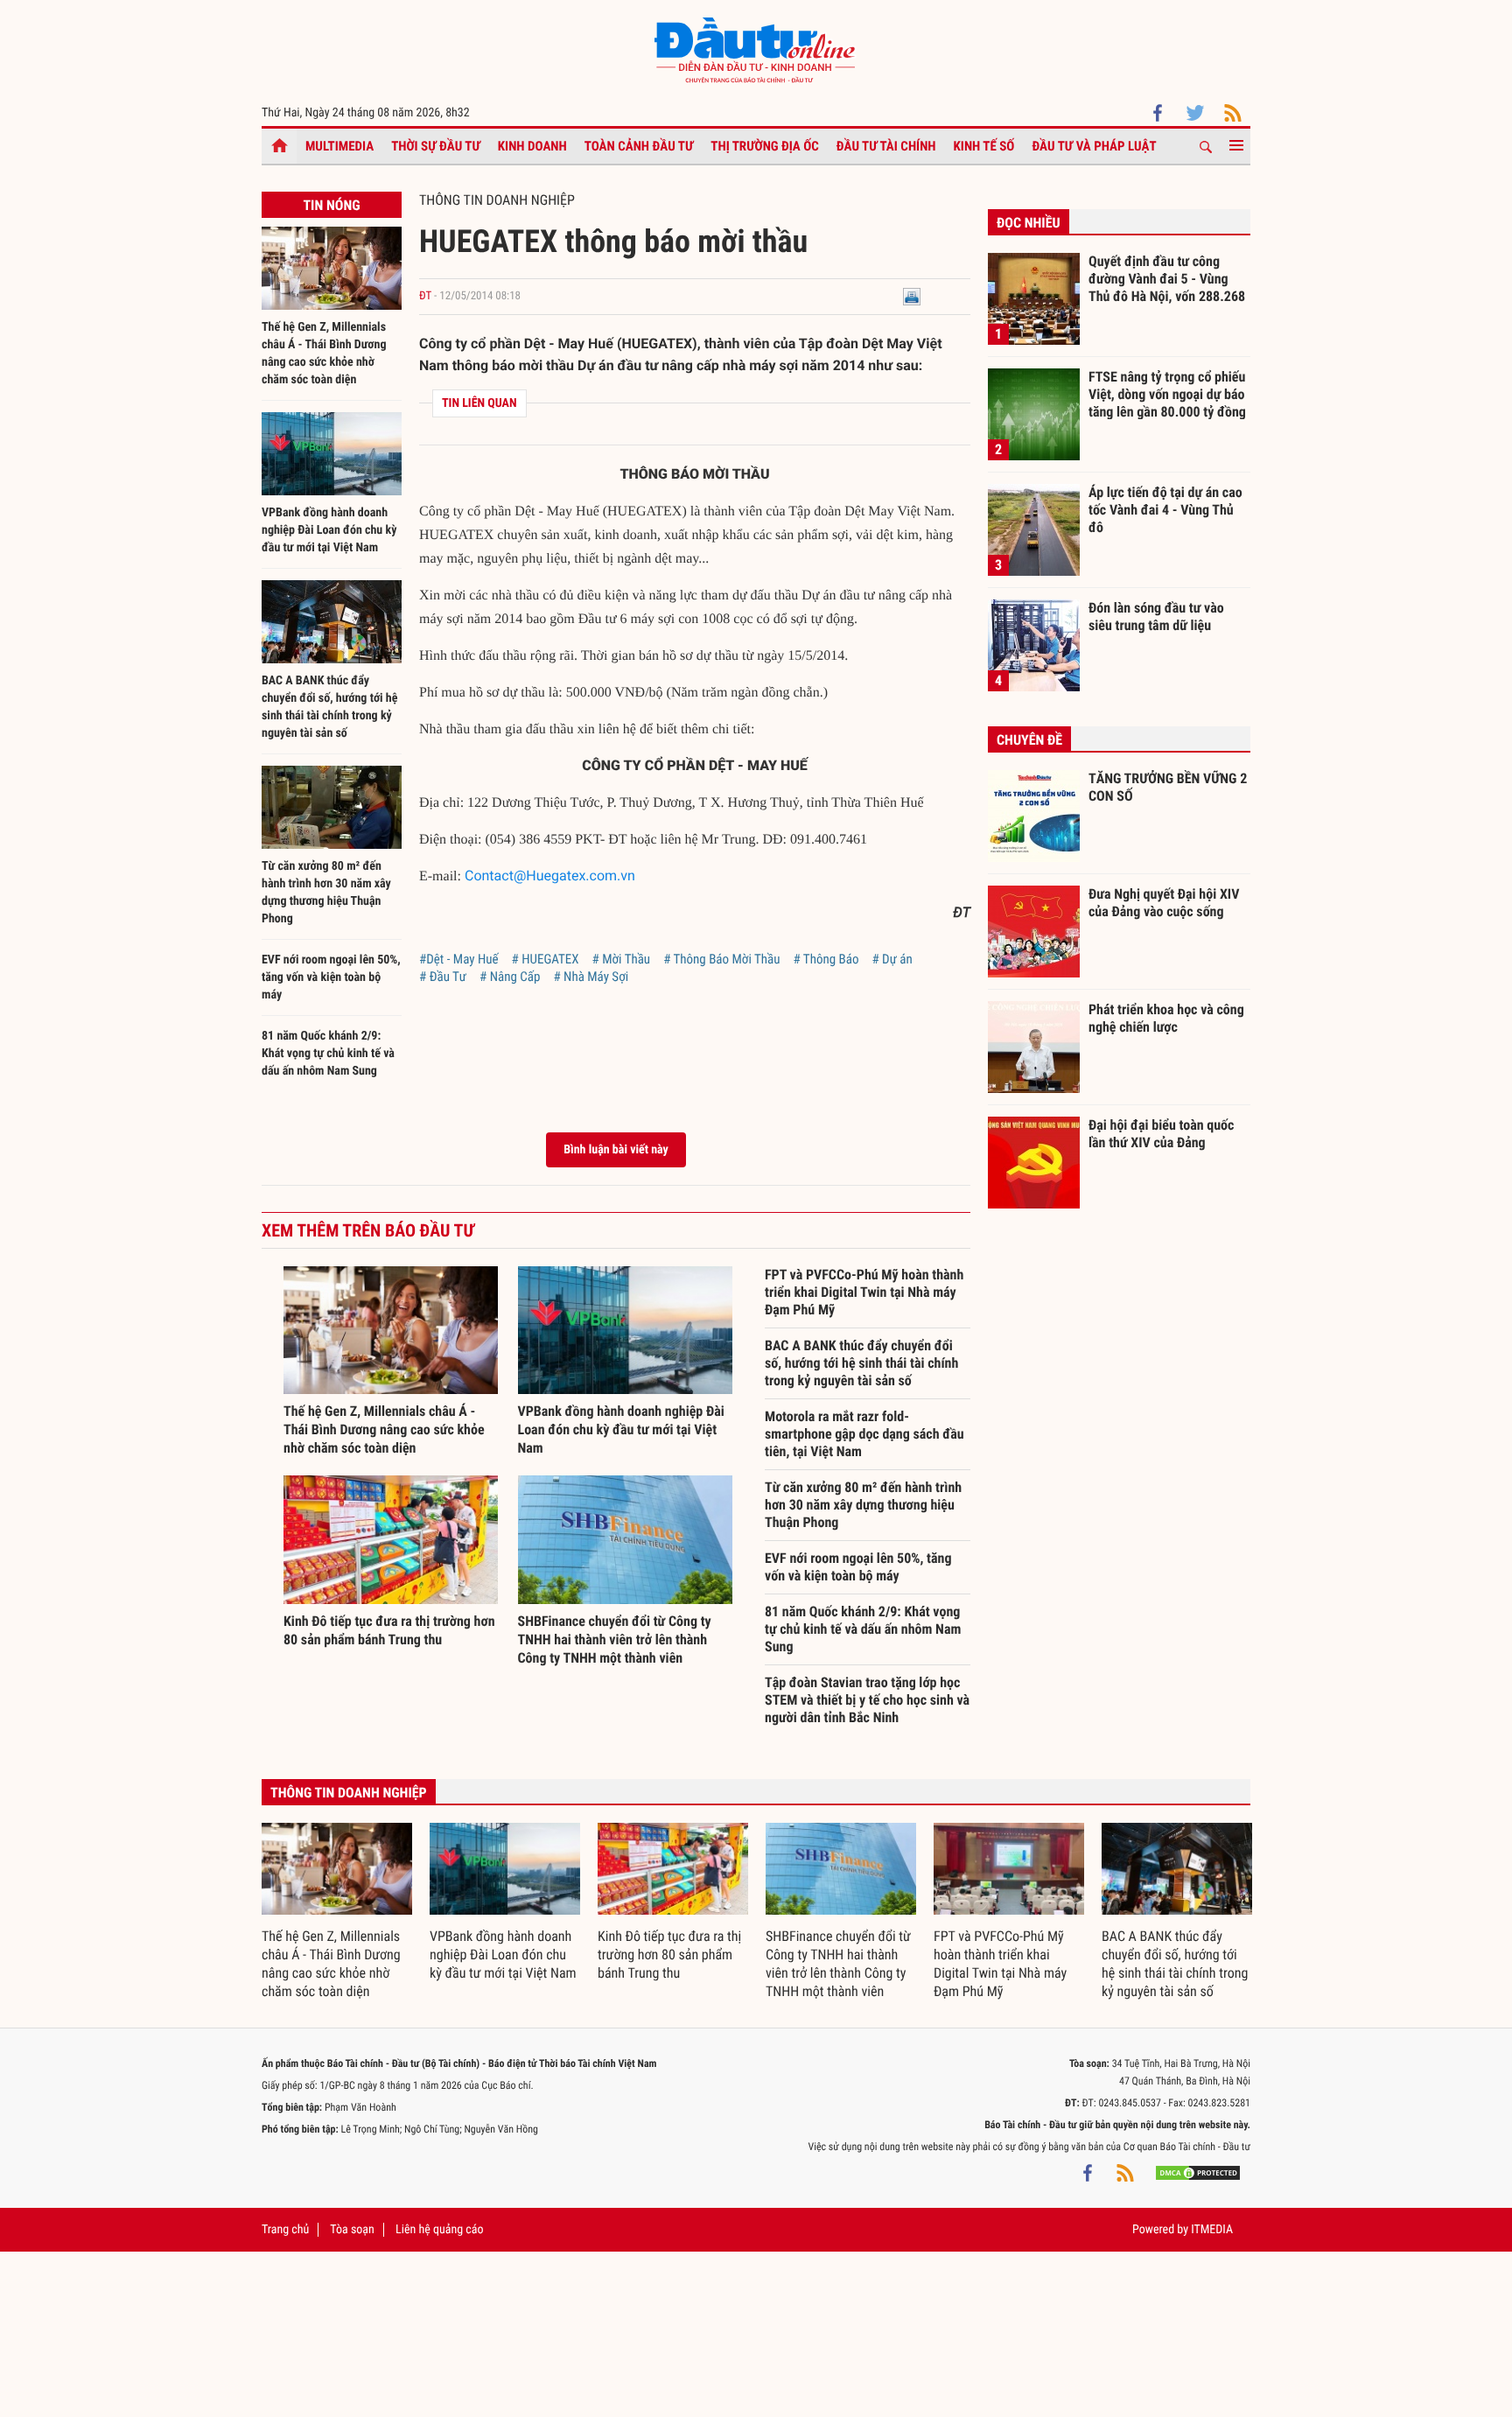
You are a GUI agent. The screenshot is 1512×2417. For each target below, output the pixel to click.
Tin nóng (331, 205)
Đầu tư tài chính (886, 146)
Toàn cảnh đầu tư (639, 146)
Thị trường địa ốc (765, 146)
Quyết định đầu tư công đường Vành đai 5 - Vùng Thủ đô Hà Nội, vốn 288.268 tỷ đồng (1167, 278)
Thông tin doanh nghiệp (497, 200)
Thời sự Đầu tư (436, 146)
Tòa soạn (352, 2230)
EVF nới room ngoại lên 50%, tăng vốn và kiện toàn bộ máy (331, 977)
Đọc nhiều (1029, 223)
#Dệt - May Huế (459, 959)
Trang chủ (285, 2230)
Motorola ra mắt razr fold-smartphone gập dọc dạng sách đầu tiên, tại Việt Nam (864, 1434)
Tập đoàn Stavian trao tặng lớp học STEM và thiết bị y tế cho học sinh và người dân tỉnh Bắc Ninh (867, 1700)
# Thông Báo (826, 959)
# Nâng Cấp (510, 977)
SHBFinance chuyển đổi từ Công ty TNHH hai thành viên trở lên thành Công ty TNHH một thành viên (615, 1639)
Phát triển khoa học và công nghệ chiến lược (1166, 1018)
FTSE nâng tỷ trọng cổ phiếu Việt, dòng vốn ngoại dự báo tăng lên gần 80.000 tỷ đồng (1167, 394)
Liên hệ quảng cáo (440, 2230)
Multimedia (339, 146)
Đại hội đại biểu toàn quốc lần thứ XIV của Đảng (1161, 1134)
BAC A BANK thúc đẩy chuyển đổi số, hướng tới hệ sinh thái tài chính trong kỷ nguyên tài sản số (861, 1363)
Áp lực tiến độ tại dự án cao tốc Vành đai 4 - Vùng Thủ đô (1165, 509)
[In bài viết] (912, 296)
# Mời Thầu (622, 959)
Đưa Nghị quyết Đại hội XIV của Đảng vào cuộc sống (1164, 903)
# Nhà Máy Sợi (591, 977)
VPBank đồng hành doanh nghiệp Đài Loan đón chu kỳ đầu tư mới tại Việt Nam (329, 530)
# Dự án (892, 959)
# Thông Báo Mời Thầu (721, 959)
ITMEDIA (1212, 2230)
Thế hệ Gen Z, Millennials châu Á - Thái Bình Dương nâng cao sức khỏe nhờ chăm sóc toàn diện (384, 1429)
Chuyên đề (1029, 740)
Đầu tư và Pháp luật (1094, 146)
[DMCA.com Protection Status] (1198, 2173)
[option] (337, 1912)
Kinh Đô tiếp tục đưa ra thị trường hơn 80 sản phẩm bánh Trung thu (669, 1955)
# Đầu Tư (443, 977)
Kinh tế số (984, 146)
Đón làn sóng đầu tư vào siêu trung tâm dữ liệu (1156, 617)
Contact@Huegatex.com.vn (550, 876)
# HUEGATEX (546, 959)
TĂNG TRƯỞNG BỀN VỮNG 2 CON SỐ (1168, 787)
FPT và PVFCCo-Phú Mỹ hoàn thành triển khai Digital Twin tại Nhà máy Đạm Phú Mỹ (864, 1292)
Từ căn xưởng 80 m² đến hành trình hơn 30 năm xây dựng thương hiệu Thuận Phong (863, 1505)
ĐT (425, 296)
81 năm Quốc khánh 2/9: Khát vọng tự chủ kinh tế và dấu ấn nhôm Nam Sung (328, 1054)
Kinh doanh (532, 146)
